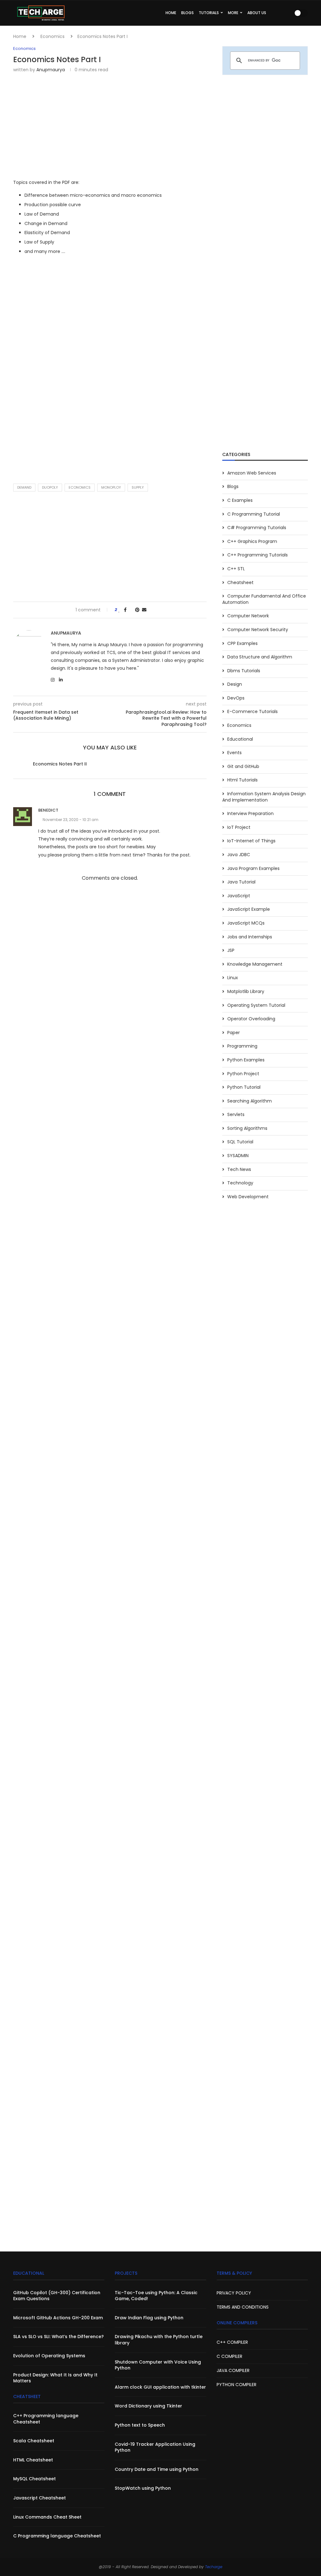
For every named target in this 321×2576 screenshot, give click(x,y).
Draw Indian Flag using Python (149, 2318)
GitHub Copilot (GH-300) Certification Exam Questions (57, 2296)
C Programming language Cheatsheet (57, 2536)
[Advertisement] (110, 125)
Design (235, 684)
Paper (234, 1033)
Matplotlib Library (246, 992)
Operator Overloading (251, 1019)
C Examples (240, 500)
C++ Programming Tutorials (258, 555)
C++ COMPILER (232, 2342)
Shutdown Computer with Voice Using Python (158, 2365)
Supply (138, 487)
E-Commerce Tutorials (253, 712)
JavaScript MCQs (246, 923)
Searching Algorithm (250, 1101)
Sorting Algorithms (247, 1128)
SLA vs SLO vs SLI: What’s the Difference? (58, 2337)
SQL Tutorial (240, 1142)
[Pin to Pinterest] (137, 610)
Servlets (236, 1115)
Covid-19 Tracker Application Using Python (155, 2447)
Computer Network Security (258, 630)
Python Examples (246, 1060)
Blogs (233, 487)
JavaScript (239, 896)
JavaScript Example (249, 909)
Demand (24, 487)
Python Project (243, 1074)
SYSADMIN (238, 1156)
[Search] (287, 13)
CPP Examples (242, 644)
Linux (233, 978)
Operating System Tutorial (256, 1005)
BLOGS (187, 13)
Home (20, 36)
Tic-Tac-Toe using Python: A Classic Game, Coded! (156, 2296)
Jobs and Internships (250, 937)
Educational (240, 739)
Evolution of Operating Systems (49, 2356)
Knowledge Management (255, 964)
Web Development (248, 1197)
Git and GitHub (243, 767)
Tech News (239, 1170)
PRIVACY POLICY (234, 2293)
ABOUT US (257, 13)
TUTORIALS (209, 13)
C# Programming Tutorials (257, 528)
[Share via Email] (144, 610)
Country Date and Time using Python (157, 2469)
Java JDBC (239, 855)
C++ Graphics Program (252, 542)
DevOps (236, 698)
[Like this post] (119, 610)
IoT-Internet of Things (251, 841)
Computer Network (248, 616)
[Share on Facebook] (125, 610)
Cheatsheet (240, 583)
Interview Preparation (250, 814)
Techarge (214, 2567)
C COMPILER (229, 2356)
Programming (242, 1046)
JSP (231, 950)
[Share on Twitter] (131, 610)
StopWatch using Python (143, 2488)
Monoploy (111, 487)
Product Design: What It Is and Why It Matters (55, 2378)
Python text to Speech (140, 2425)
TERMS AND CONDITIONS (243, 2307)
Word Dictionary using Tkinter (148, 2406)
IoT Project (239, 827)
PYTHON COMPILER (237, 2385)
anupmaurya (51, 70)
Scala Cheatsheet (34, 2441)
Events (234, 753)
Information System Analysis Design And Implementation (264, 797)
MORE (233, 13)
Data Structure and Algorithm (260, 657)
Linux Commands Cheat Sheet (47, 2517)
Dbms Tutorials (244, 671)
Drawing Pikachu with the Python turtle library (159, 2340)
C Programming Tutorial (254, 514)
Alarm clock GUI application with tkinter (160, 2387)
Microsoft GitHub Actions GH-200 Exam (58, 2318)
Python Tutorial (244, 1087)
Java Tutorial (241, 882)
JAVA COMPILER (233, 2370)
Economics (53, 36)
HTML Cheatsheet (33, 2460)
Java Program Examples (253, 869)
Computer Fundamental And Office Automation (264, 599)
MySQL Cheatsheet (34, 2479)
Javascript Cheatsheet (39, 2498)
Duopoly (50, 487)
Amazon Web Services (252, 473)
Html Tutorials (242, 780)
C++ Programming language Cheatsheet (46, 2419)
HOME (171, 13)
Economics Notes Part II (60, 764)
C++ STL (236, 569)
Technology (240, 1183)
